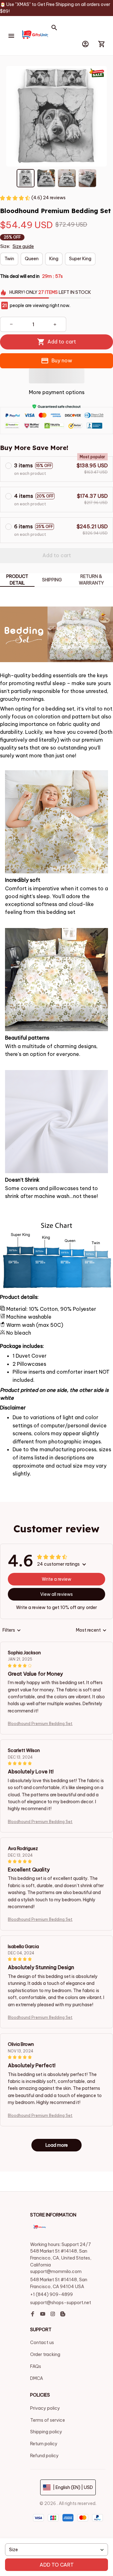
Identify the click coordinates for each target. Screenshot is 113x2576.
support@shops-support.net (61, 2303)
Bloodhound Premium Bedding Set (40, 1724)
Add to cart (57, 2565)
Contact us (42, 2343)
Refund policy (44, 2456)
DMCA (37, 2378)
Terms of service (48, 2420)
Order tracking (45, 2354)
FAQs (36, 2366)
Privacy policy (45, 2408)
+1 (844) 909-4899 (51, 2294)
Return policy (44, 2444)
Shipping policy (46, 2432)
